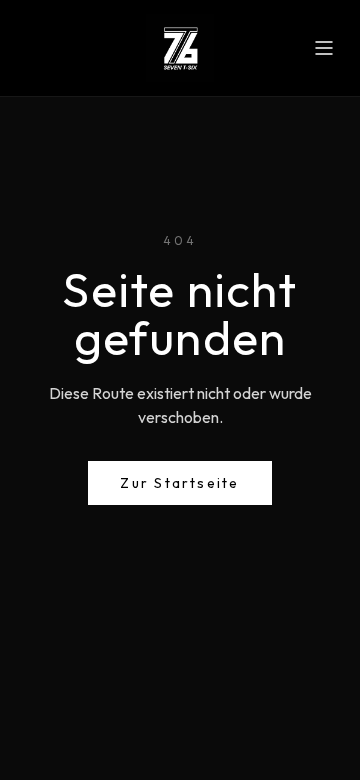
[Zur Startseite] (180, 48)
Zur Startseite (179, 483)
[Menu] (324, 48)
